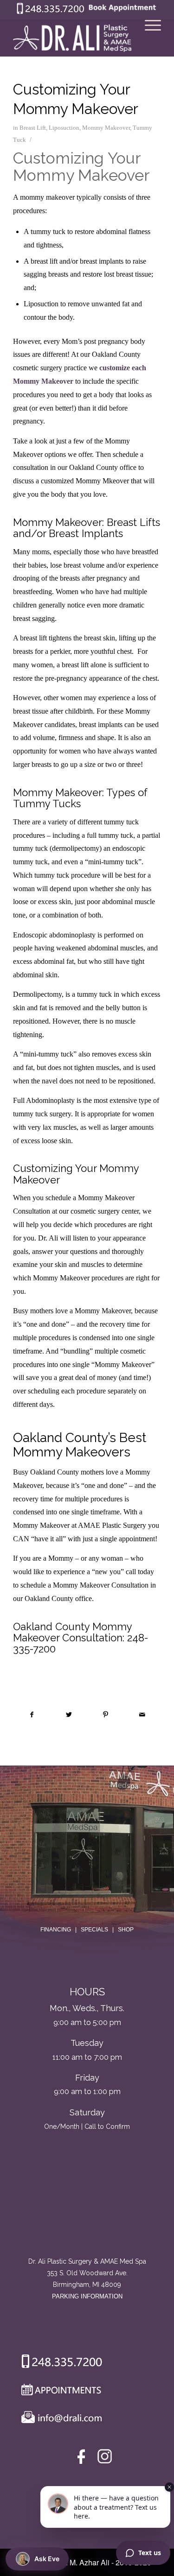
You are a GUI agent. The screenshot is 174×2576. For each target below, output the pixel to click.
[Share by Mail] (142, 1715)
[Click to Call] (51, 12)
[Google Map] (87, 2217)
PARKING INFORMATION (87, 2296)
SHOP (126, 1930)
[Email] (59, 2419)
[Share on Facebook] (32, 1715)
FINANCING (56, 1930)
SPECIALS (94, 1930)
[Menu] (148, 38)
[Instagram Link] (105, 2459)
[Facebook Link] (83, 2459)
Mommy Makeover (106, 128)
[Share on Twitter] (69, 1715)
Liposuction (64, 128)
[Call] (58, 2363)
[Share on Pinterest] (106, 1715)
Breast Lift (33, 128)
